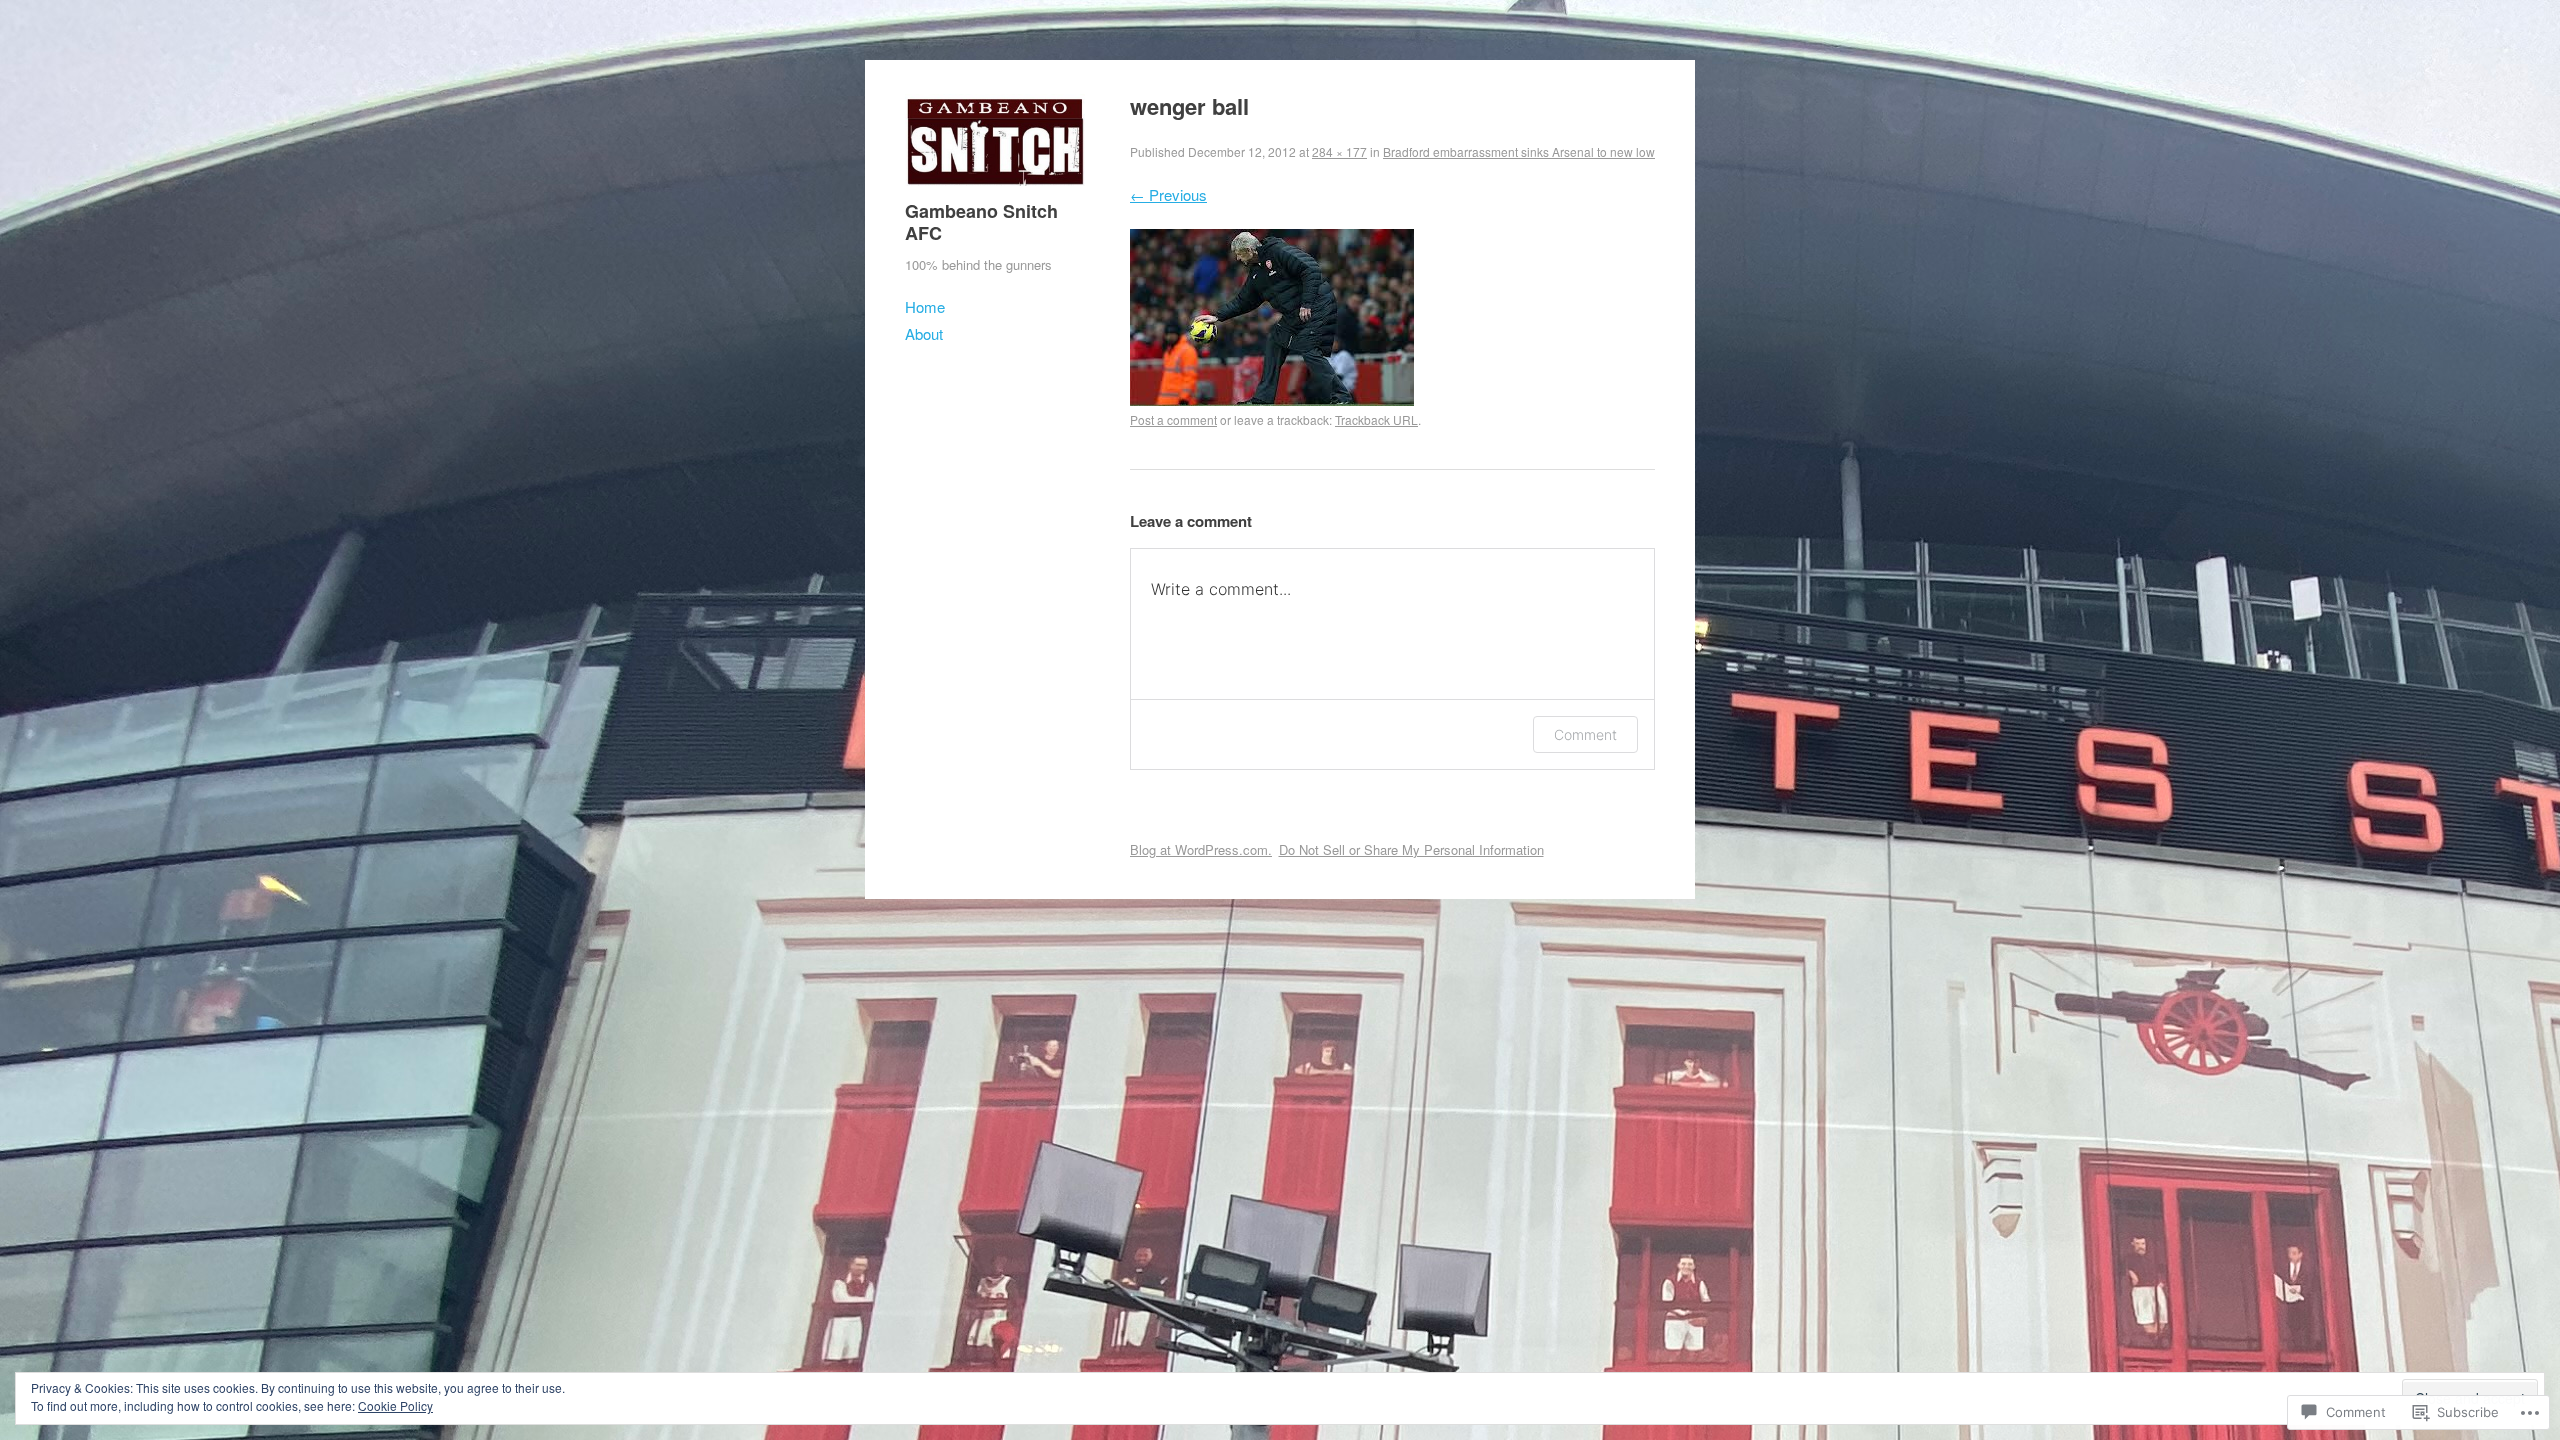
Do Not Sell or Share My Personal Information (1411, 849)
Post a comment (1173, 419)
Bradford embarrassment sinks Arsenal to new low (1519, 151)
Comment (1585, 734)
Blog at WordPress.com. (1201, 849)
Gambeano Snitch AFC (981, 222)
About (924, 333)
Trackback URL (1376, 419)
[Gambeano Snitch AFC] (995, 189)
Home (925, 306)
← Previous (1168, 194)
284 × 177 (1339, 151)
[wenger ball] (1272, 399)
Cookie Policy (395, 1405)
